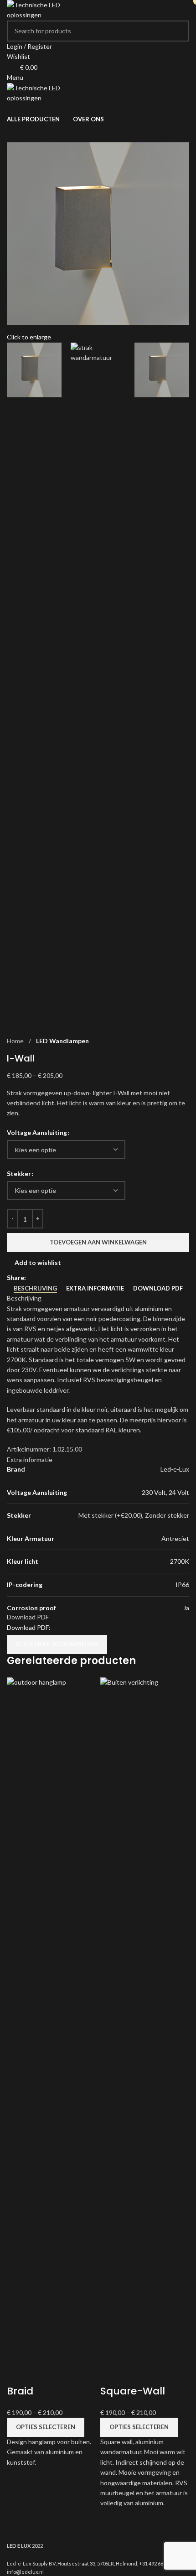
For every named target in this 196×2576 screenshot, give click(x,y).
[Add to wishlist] (18, 2373)
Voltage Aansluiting (37, 1132)
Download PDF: (29, 1627)
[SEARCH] (179, 31)
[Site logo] (41, 9)
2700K (180, 1561)
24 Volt (179, 1492)
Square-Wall (133, 2391)
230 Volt (154, 1492)
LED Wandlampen (62, 1041)
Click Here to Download (57, 1644)
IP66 (182, 1585)
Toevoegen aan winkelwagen (98, 1242)
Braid (20, 2391)
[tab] (35, 1289)
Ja (186, 1608)
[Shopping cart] (9, 108)
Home (15, 1041)
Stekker (19, 1174)
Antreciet (175, 1538)
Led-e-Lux (175, 1469)
